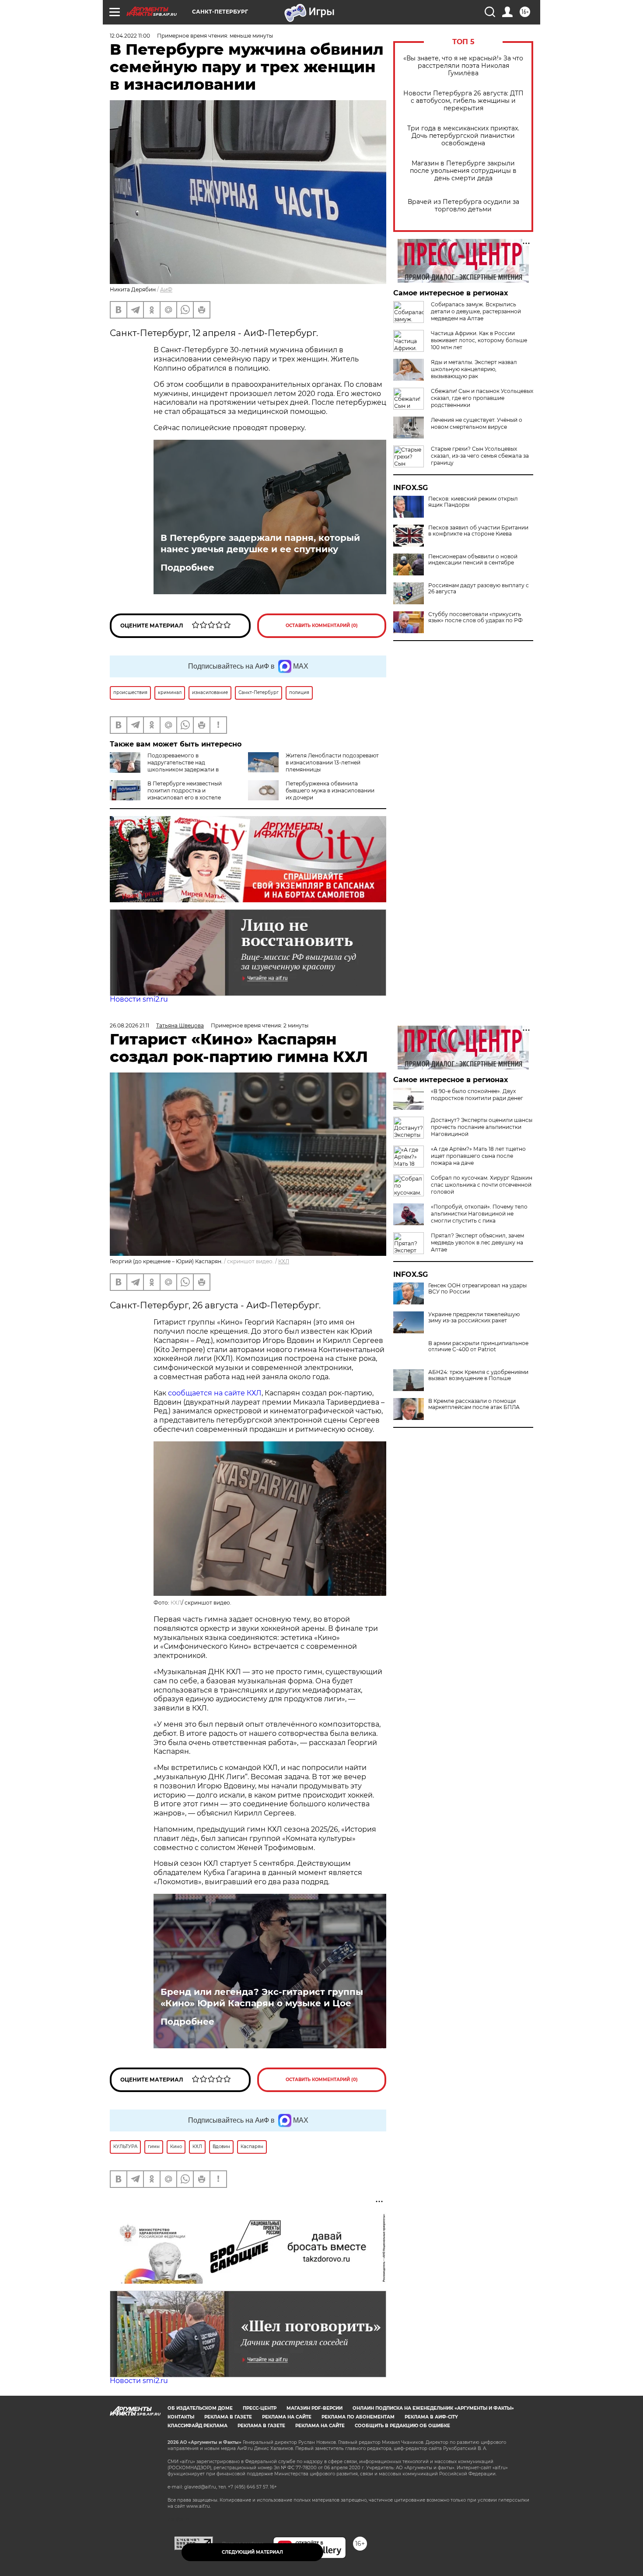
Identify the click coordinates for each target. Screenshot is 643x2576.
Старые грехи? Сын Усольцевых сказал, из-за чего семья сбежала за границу (480, 456)
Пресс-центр (260, 2408)
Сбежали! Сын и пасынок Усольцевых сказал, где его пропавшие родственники (482, 398)
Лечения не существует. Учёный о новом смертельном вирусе (477, 423)
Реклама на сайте (287, 2417)
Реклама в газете (228, 2417)
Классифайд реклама (197, 2426)
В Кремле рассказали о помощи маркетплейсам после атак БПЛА (474, 1404)
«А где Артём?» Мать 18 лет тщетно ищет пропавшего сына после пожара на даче (478, 1156)
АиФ (166, 289)
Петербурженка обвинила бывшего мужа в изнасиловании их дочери (330, 790)
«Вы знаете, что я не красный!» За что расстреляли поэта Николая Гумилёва (463, 66)
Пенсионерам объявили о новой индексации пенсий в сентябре (473, 560)
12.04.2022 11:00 (130, 36)
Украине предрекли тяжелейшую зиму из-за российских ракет (474, 1318)
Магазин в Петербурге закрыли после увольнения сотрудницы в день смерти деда (463, 171)
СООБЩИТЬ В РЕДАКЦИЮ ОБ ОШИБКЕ (402, 2426)
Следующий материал (252, 2552)
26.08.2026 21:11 (129, 1025)
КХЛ (284, 1261)
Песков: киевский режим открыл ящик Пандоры (473, 502)
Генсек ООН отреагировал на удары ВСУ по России (477, 1289)
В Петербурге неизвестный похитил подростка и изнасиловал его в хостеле (185, 790)
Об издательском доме (200, 2408)
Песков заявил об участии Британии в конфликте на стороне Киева (478, 531)
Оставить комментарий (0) (322, 626)
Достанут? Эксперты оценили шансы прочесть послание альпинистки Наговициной (482, 1127)
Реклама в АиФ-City (431, 2417)
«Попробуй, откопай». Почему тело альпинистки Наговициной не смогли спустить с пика (479, 1214)
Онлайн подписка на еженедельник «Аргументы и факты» (433, 2408)
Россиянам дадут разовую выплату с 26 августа (479, 589)
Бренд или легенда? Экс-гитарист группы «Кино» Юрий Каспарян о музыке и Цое (262, 1998)
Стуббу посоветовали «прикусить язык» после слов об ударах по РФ (475, 617)
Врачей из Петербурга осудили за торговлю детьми (463, 206)
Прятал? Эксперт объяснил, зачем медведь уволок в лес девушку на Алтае (477, 1242)
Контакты (181, 2417)
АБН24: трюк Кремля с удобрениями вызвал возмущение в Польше (478, 1375)
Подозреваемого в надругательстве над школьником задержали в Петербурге (164, 766)
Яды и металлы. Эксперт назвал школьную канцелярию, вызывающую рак (474, 369)
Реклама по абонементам (358, 2417)
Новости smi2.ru (139, 999)
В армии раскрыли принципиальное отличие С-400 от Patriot (478, 1346)
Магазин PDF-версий (315, 2408)
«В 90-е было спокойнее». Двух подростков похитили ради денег (477, 1095)
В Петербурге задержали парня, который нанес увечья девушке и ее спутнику (260, 543)
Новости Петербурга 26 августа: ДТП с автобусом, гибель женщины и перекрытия (463, 101)
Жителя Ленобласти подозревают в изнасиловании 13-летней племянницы (332, 762)
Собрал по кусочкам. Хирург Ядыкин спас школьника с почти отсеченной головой (482, 1185)
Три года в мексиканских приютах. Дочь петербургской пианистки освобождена (463, 136)
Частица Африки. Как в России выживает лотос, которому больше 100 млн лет (479, 340)
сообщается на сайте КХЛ (215, 1393)
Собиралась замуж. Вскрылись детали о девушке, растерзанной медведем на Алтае (476, 311)
